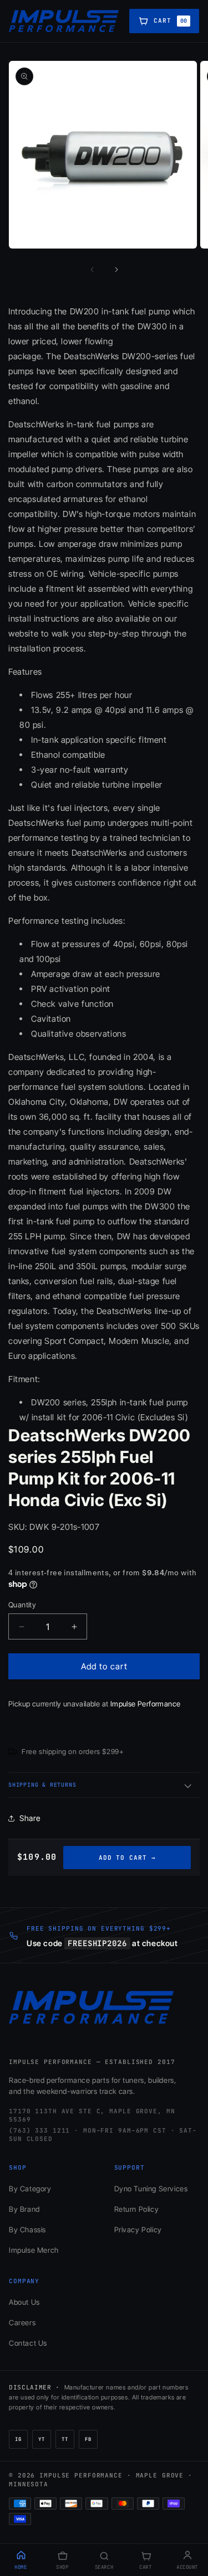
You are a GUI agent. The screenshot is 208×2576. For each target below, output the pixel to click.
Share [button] (30, 1818)
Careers (22, 2322)
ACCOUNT (187, 2567)
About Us (24, 2302)
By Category (30, 2189)
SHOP (62, 2567)
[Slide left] (92, 270)
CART (145, 2567)
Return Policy (137, 2209)
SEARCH (104, 2567)
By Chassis (27, 2230)
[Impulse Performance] (64, 21)
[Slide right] (116, 270)
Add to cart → (127, 1858)
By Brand (24, 2209)
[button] (104, 1785)
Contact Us (28, 2343)
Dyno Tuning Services (151, 2189)
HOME (21, 2567)
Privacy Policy (138, 2230)
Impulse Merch (34, 2250)
